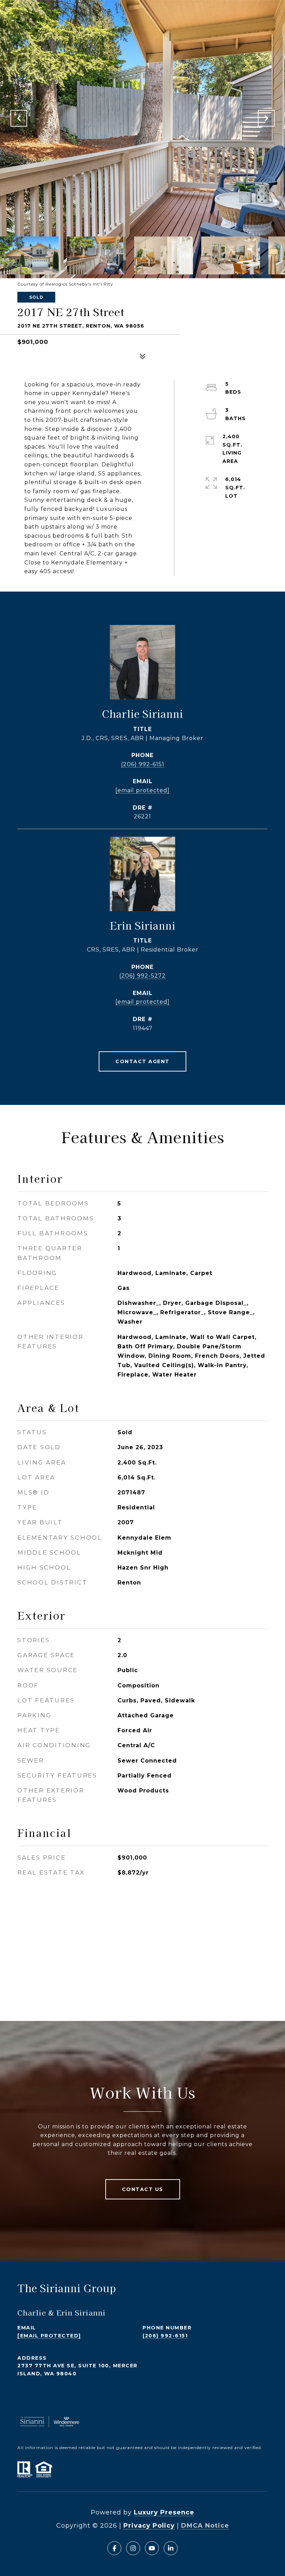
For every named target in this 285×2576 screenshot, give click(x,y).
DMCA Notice (205, 2526)
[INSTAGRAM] (133, 2548)
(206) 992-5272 (142, 976)
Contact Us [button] (143, 2189)
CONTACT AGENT (142, 1061)
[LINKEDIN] (171, 2548)
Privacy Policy (149, 2526)
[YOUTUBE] (152, 2548)
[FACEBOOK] (114, 2548)
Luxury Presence (164, 2512)
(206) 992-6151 (143, 764)
